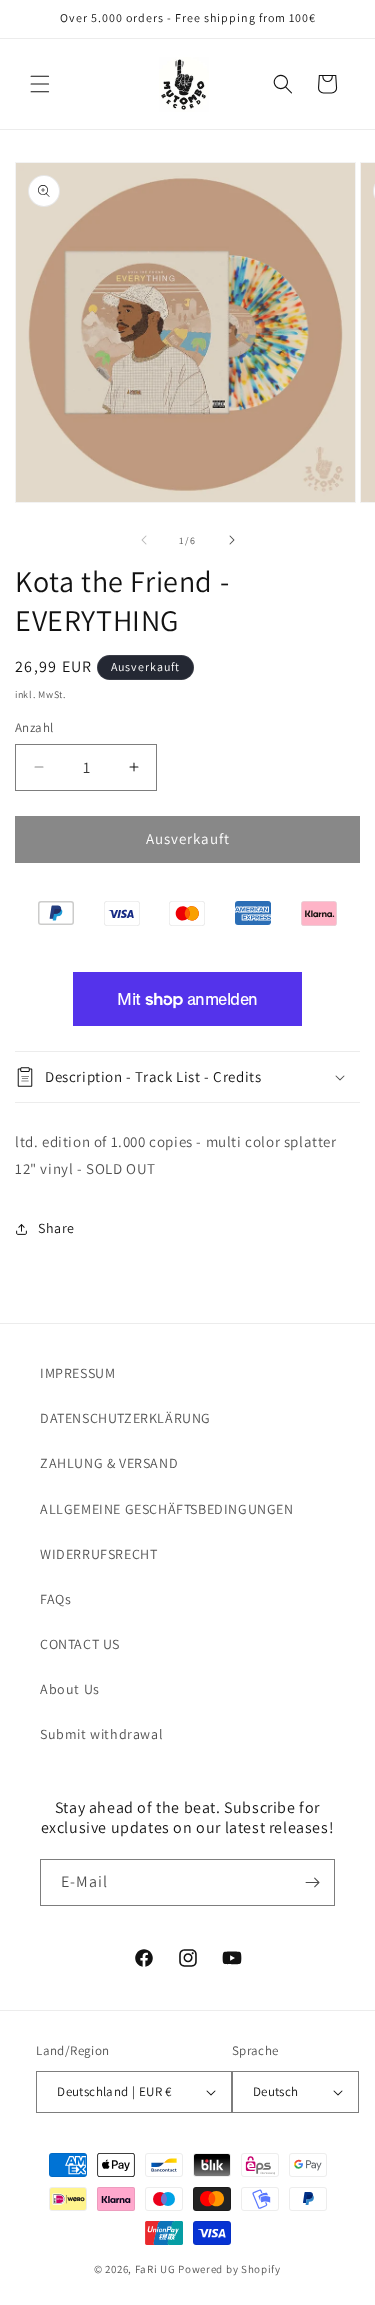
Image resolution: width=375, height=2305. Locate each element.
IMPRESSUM (77, 1373)
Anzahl (34, 727)
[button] (40, 84)
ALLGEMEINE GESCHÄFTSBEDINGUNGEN (167, 1509)
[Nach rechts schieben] (232, 540)
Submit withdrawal (101, 1734)
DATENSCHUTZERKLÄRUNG (125, 1418)
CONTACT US (80, 1644)
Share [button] (56, 1228)
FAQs (55, 1599)
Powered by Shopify (229, 2269)
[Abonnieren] (312, 1882)
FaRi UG (155, 2269)
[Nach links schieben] (144, 540)
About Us (70, 1689)
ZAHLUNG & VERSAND (109, 1463)
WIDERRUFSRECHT (98, 1554)
